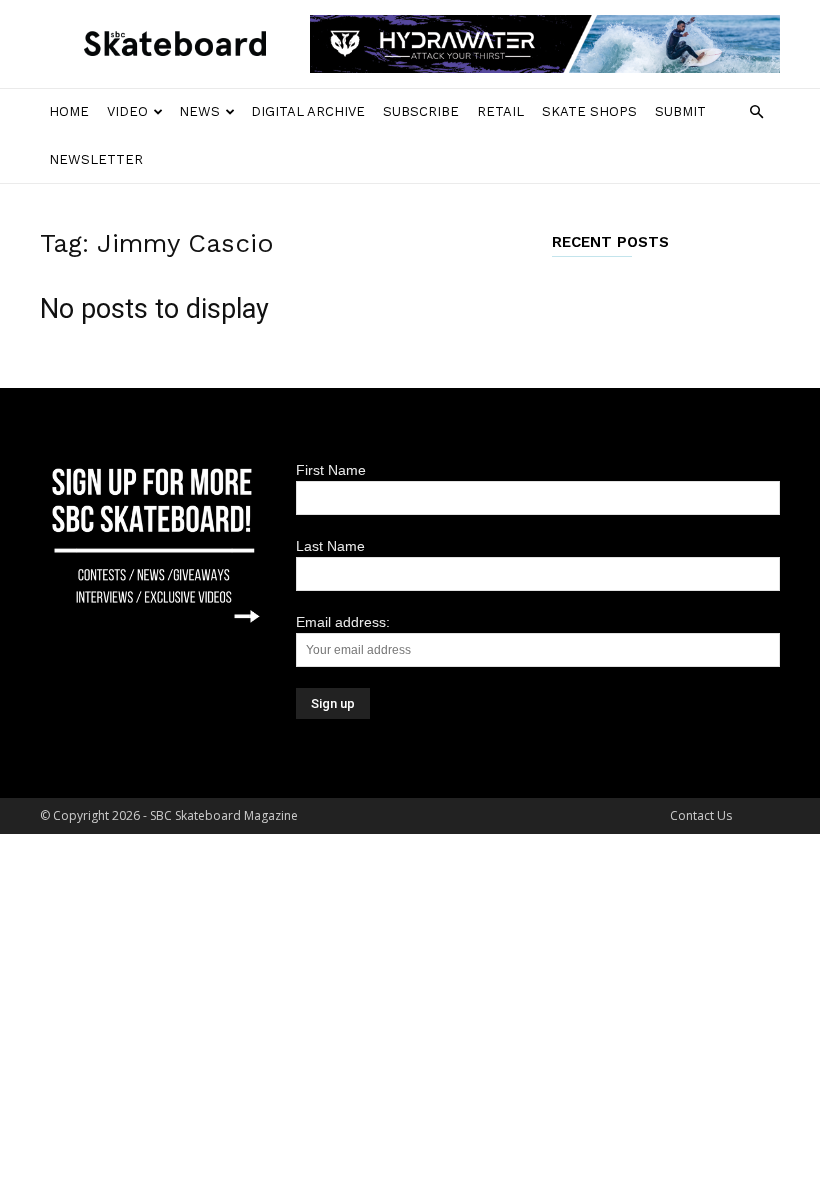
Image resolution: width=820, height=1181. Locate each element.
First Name (331, 470)
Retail (500, 111)
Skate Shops (589, 111)
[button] (756, 112)
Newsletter (96, 159)
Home (69, 111)
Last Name (330, 546)
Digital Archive (308, 111)
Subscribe (421, 111)
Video (127, 111)
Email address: (343, 622)
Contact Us (701, 815)
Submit (680, 111)
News (199, 111)
